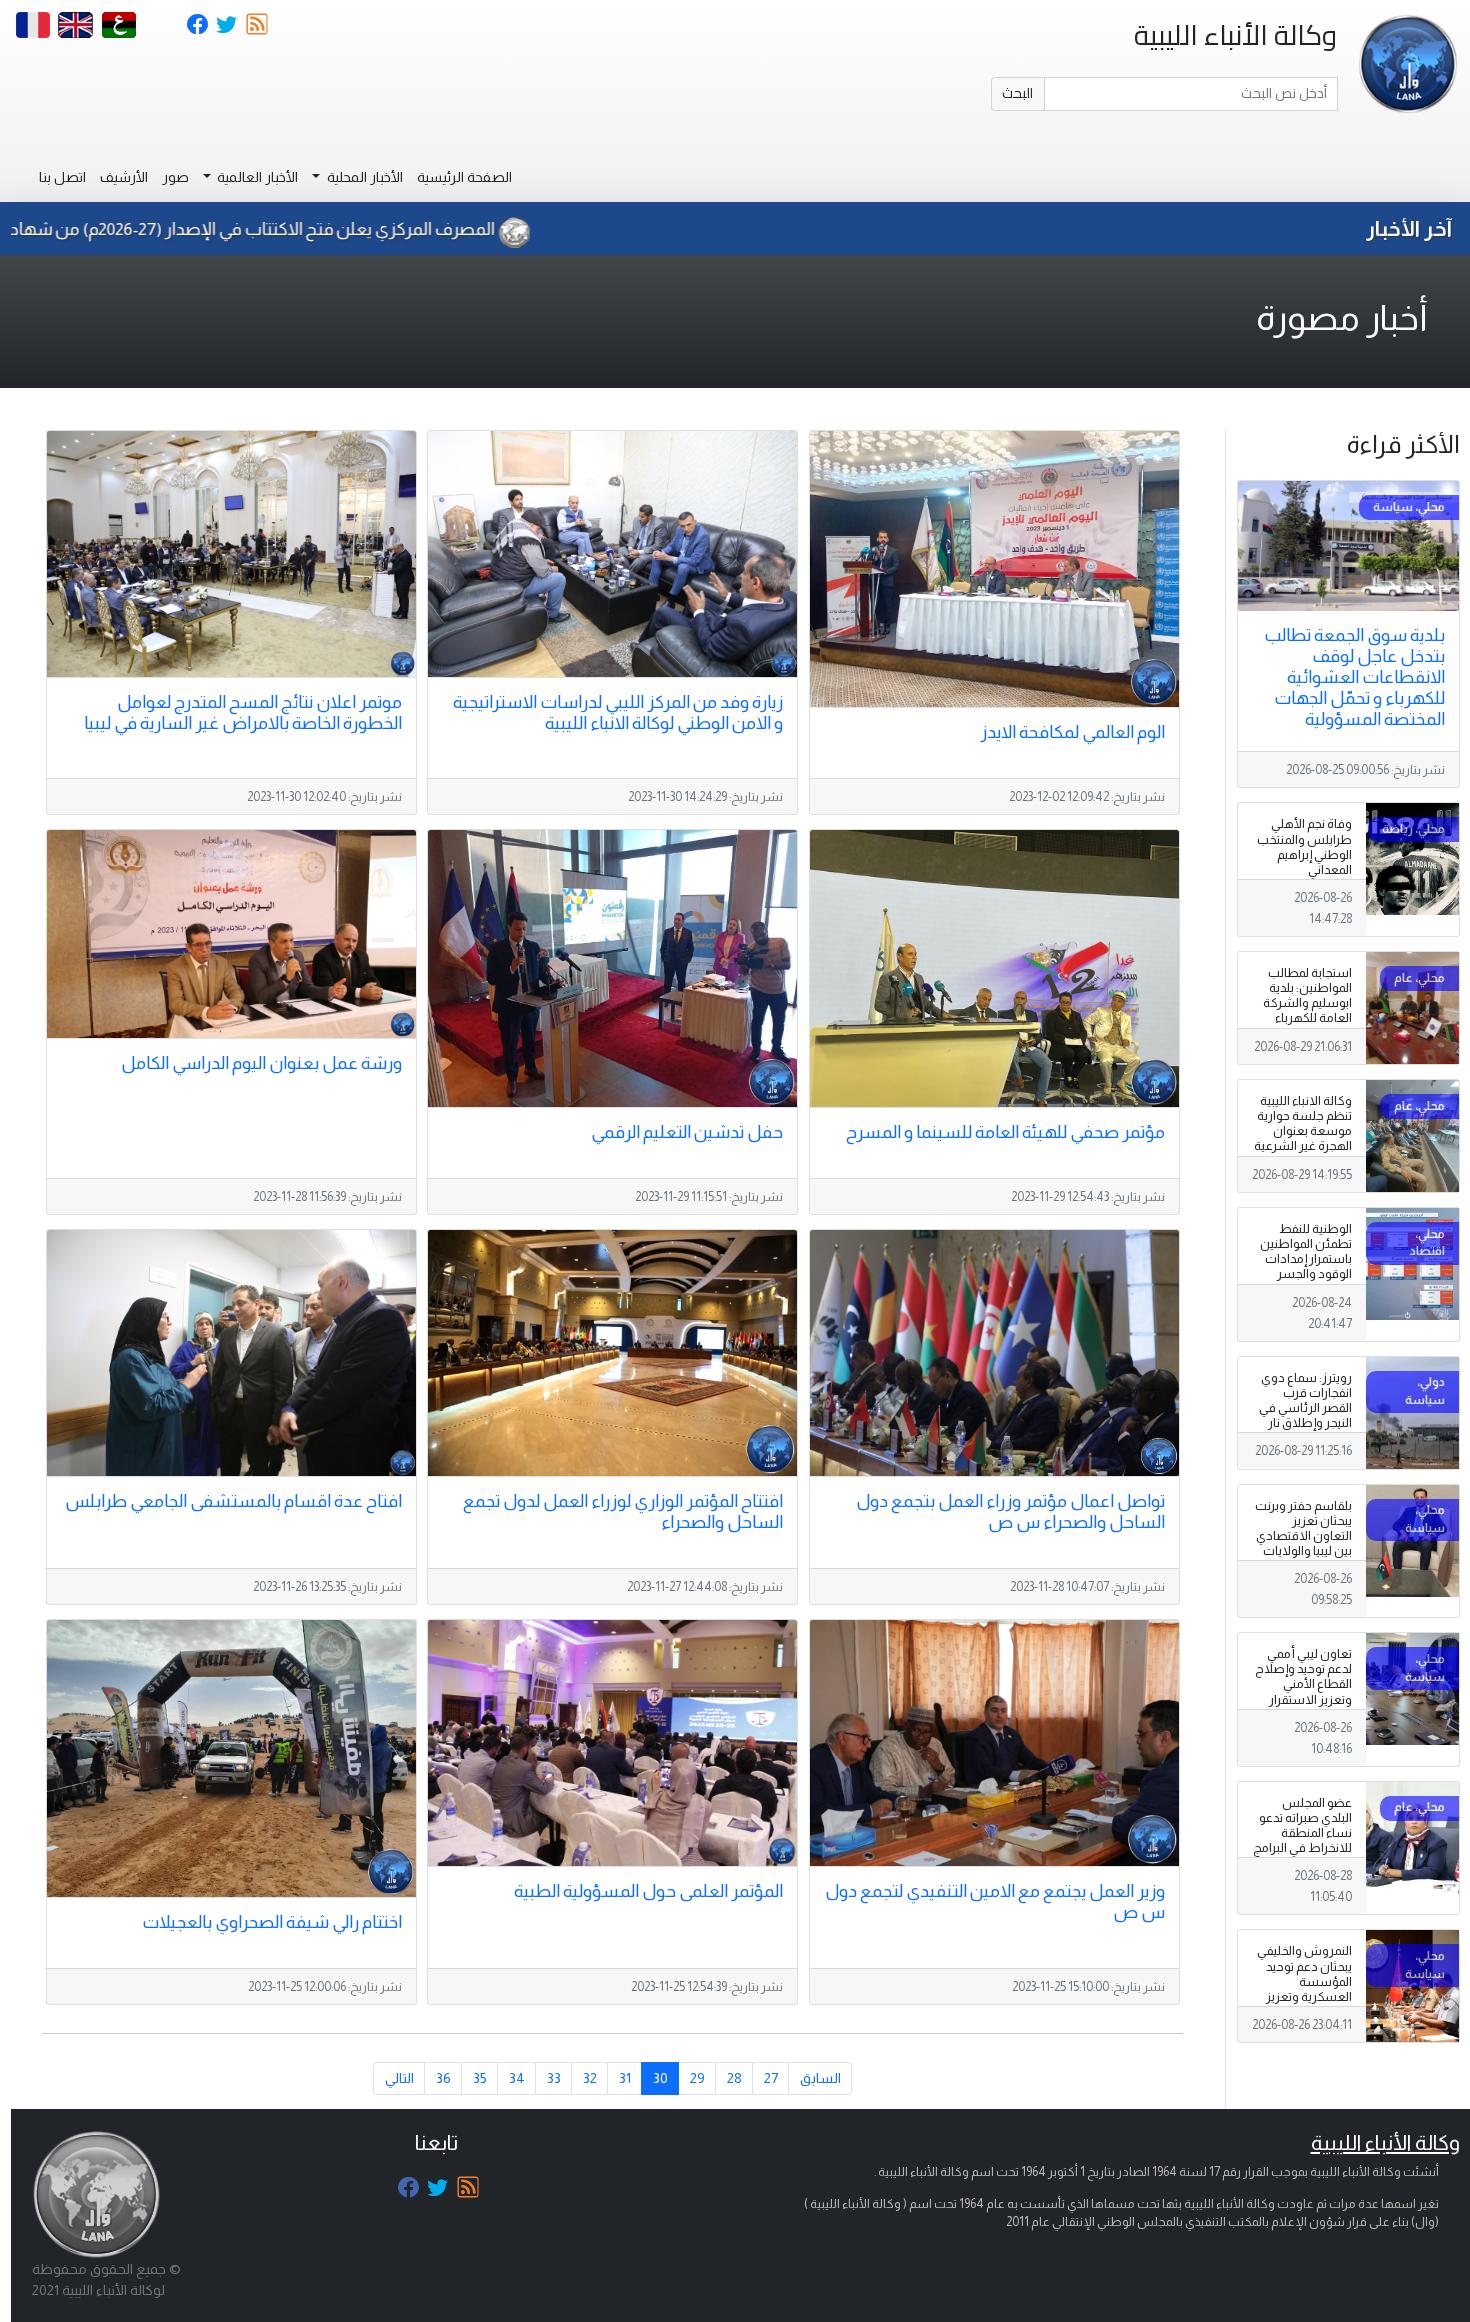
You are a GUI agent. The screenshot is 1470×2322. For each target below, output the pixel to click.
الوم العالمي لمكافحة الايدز (1072, 732)
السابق (820, 2078)
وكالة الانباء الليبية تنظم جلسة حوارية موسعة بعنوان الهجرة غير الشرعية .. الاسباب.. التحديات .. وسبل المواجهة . (1303, 1146)
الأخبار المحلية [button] (363, 177)
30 (660, 2078)
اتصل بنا (62, 177)
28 (734, 2078)
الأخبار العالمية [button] (256, 177)
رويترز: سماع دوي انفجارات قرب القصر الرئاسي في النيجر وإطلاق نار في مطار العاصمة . (1303, 1408)
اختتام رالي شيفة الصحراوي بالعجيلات (272, 1922)
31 (625, 2078)
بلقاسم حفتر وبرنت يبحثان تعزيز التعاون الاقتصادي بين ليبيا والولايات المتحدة (1303, 1536)
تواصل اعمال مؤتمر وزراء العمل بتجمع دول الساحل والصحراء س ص (1010, 1511)
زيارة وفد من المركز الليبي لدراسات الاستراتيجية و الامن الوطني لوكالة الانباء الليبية (618, 712)
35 (480, 2078)
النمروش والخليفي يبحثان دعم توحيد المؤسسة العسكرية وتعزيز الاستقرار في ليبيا (1304, 1981)
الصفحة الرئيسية (464, 177)
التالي (399, 2078)
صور (175, 177)
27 (771, 2078)
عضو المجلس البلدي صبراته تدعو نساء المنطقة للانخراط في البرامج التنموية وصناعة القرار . (1302, 1841)
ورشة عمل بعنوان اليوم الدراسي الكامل (261, 1063)
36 (443, 2078)
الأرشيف (124, 177)
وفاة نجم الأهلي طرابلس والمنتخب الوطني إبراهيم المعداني (1304, 846)
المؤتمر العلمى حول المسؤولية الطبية (648, 1891)
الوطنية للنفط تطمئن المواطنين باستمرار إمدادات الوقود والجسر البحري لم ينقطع (1306, 1259)
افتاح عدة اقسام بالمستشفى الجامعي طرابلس (233, 1501)
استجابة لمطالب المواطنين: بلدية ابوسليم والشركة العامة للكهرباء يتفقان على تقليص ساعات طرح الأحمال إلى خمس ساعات (1304, 1026)
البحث (1017, 93)
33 (554, 2078)
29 (697, 2078)
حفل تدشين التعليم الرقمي (687, 1132)
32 (590, 2078)
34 (517, 2078)
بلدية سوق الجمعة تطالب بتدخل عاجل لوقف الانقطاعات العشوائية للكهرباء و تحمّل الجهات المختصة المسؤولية (1354, 677)
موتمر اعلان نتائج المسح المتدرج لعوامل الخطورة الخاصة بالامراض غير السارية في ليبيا (243, 712)
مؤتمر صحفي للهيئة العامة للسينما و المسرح (1005, 1132)
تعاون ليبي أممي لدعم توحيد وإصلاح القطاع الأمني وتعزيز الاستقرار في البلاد (1303, 1684)
